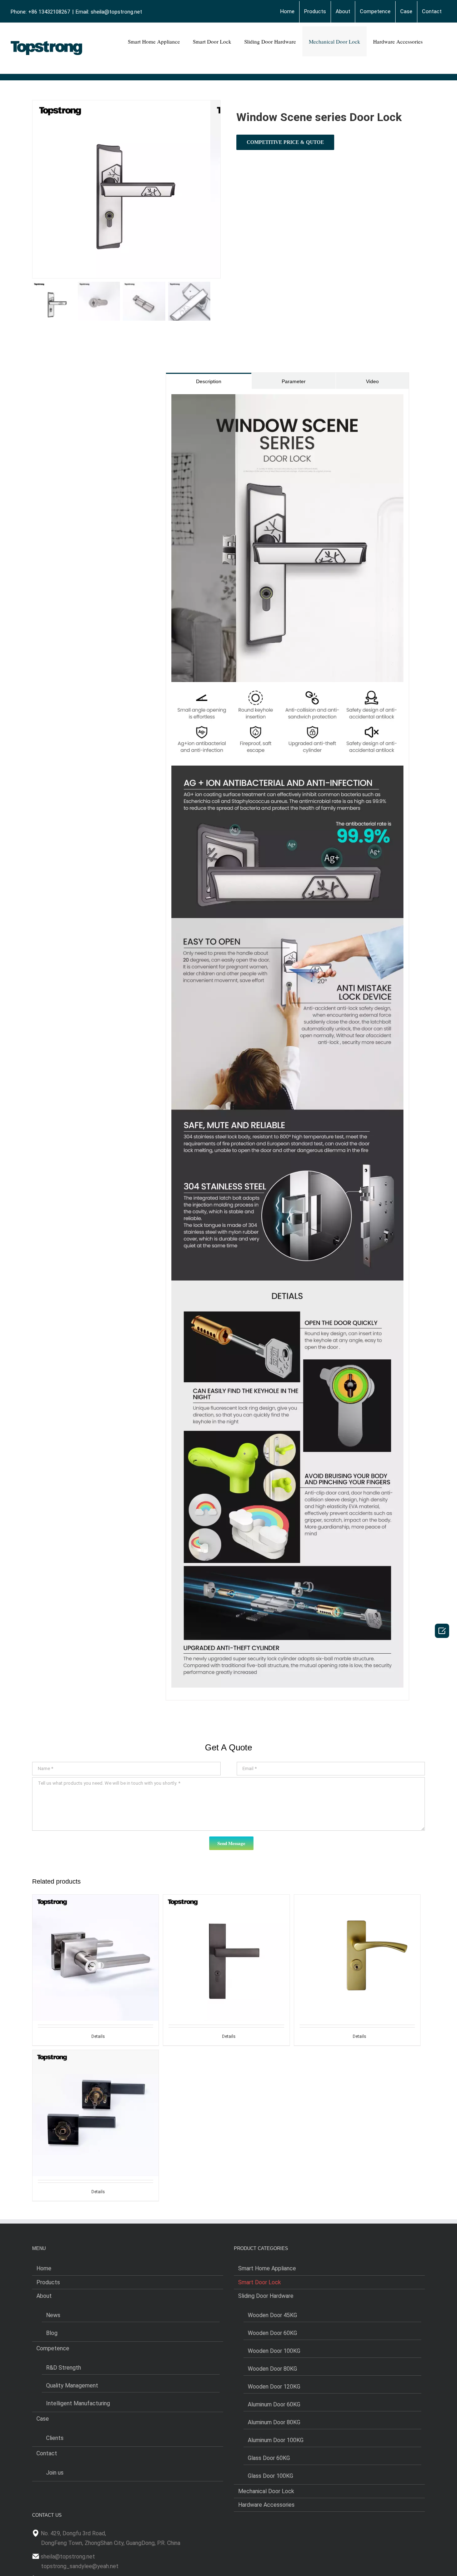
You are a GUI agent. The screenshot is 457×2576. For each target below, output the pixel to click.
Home (44, 2268)
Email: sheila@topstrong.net (109, 12)
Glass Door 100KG (270, 2476)
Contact (47, 2453)
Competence (53, 2348)
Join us (55, 2473)
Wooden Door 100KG (274, 2351)
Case (43, 2419)
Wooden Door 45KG (272, 2315)
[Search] (438, 41)
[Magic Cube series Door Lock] (226, 1942)
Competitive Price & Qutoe (285, 142)
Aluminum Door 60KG (274, 2404)
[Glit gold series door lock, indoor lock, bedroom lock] (357, 1942)
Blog (52, 2333)
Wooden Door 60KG (272, 2333)
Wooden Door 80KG (272, 2369)
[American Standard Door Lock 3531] (96, 1942)
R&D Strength (64, 2368)
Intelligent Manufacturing (78, 2403)
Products (48, 2282)
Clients (55, 2438)
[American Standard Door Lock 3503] (96, 2097)
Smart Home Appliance (267, 2268)
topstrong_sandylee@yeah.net (80, 2566)
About (44, 2296)
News (53, 2315)
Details (98, 2036)
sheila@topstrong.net (68, 2557)
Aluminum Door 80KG (274, 2422)
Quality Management (72, 2385)
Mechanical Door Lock (266, 2491)
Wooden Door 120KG (274, 2387)
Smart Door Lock (260, 2282)
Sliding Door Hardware (266, 2296)
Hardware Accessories (266, 2505)
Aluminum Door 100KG (276, 2440)
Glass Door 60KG (269, 2458)
